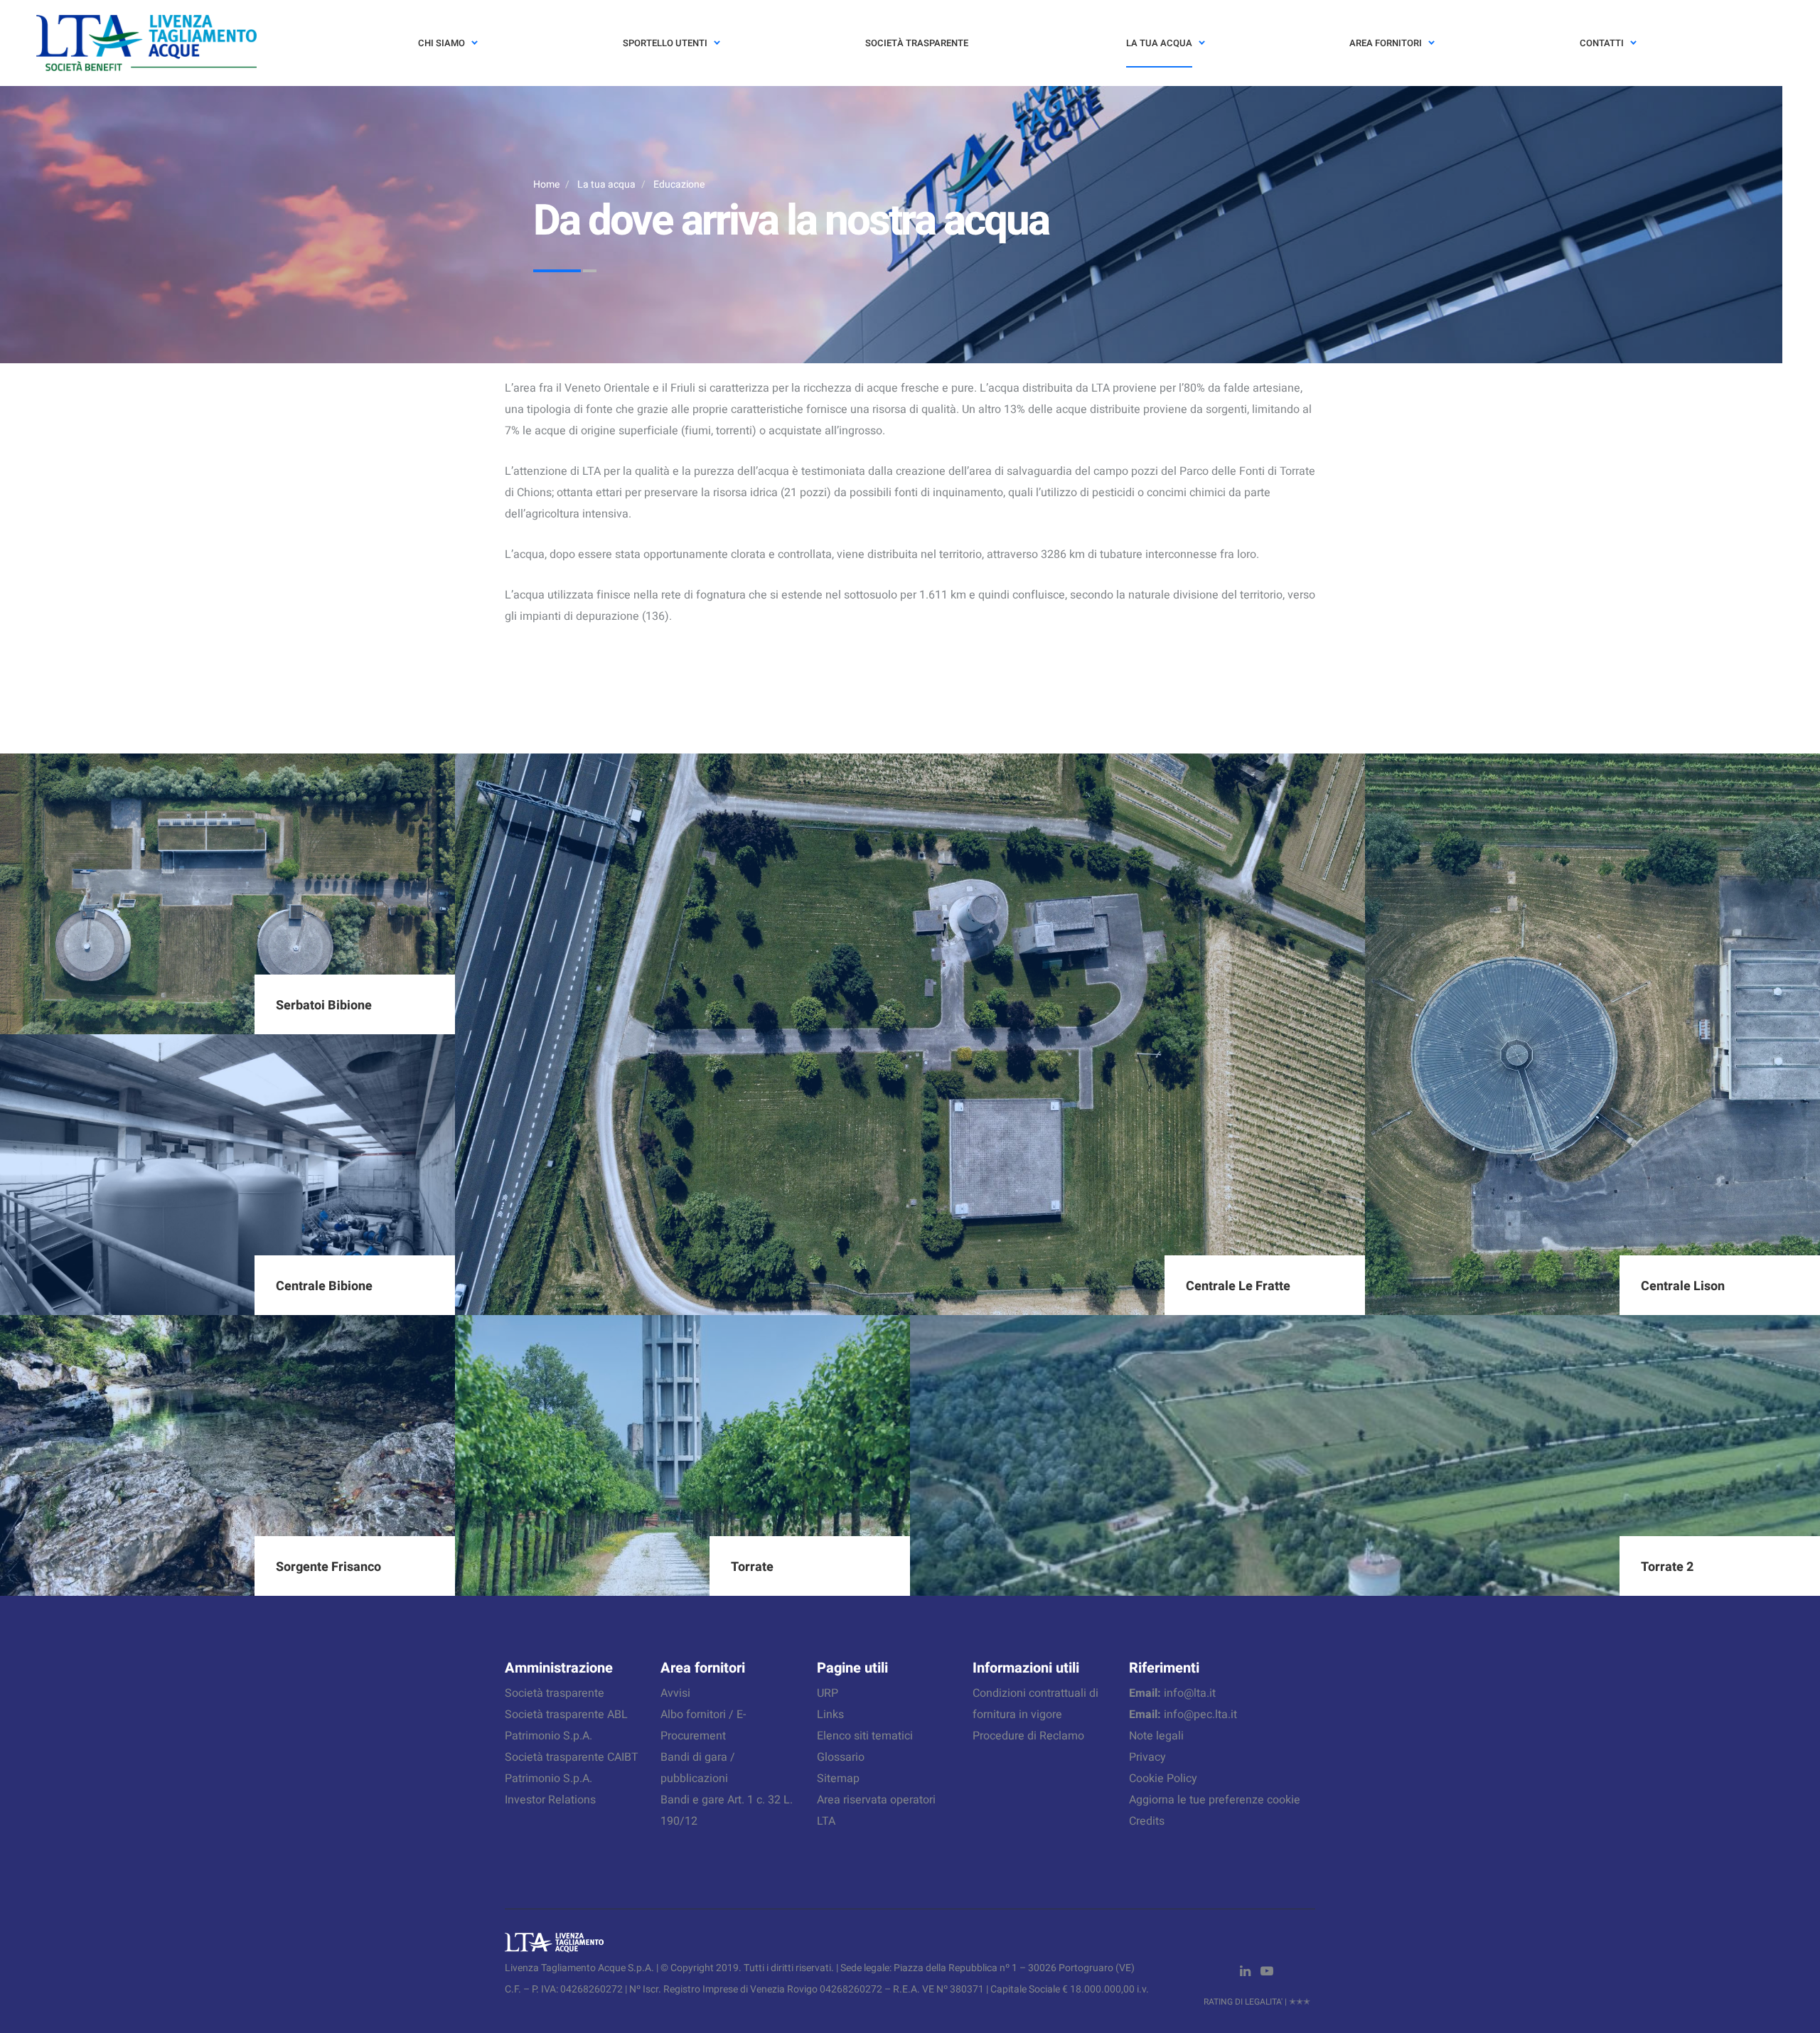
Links (830, 1715)
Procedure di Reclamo (1028, 1736)
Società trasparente (555, 1693)
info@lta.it (1190, 1693)
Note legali (1156, 1736)
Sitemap (838, 1779)
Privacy (1147, 1757)
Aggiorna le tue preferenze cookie (1215, 1800)
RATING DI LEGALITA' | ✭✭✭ (1257, 2002)
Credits (1147, 1821)
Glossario (841, 1757)
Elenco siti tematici (865, 1736)
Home (546, 184)
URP (828, 1693)
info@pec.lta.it (1200, 1715)
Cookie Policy (1163, 1779)
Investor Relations (550, 1800)
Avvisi (675, 1693)
